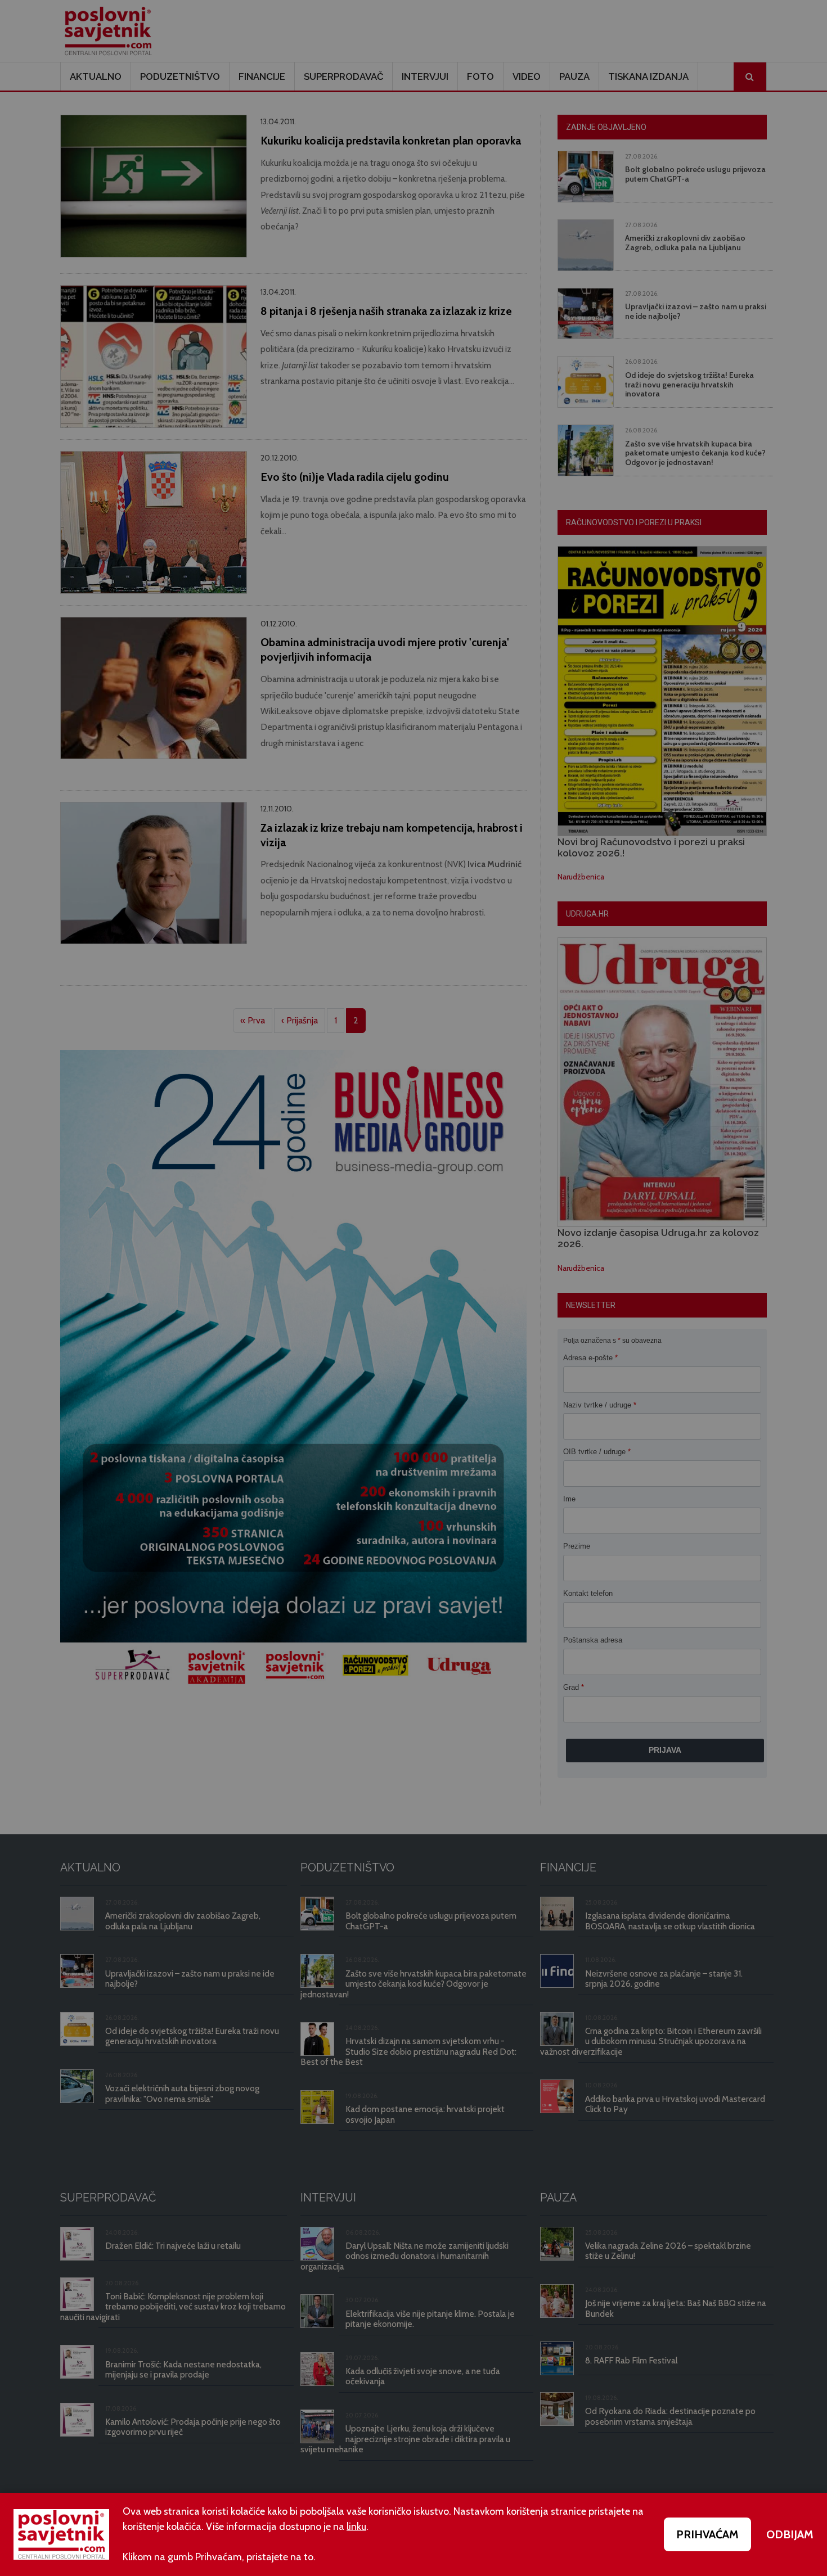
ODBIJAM (790, 2534)
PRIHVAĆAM (707, 2534)
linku (356, 2527)
